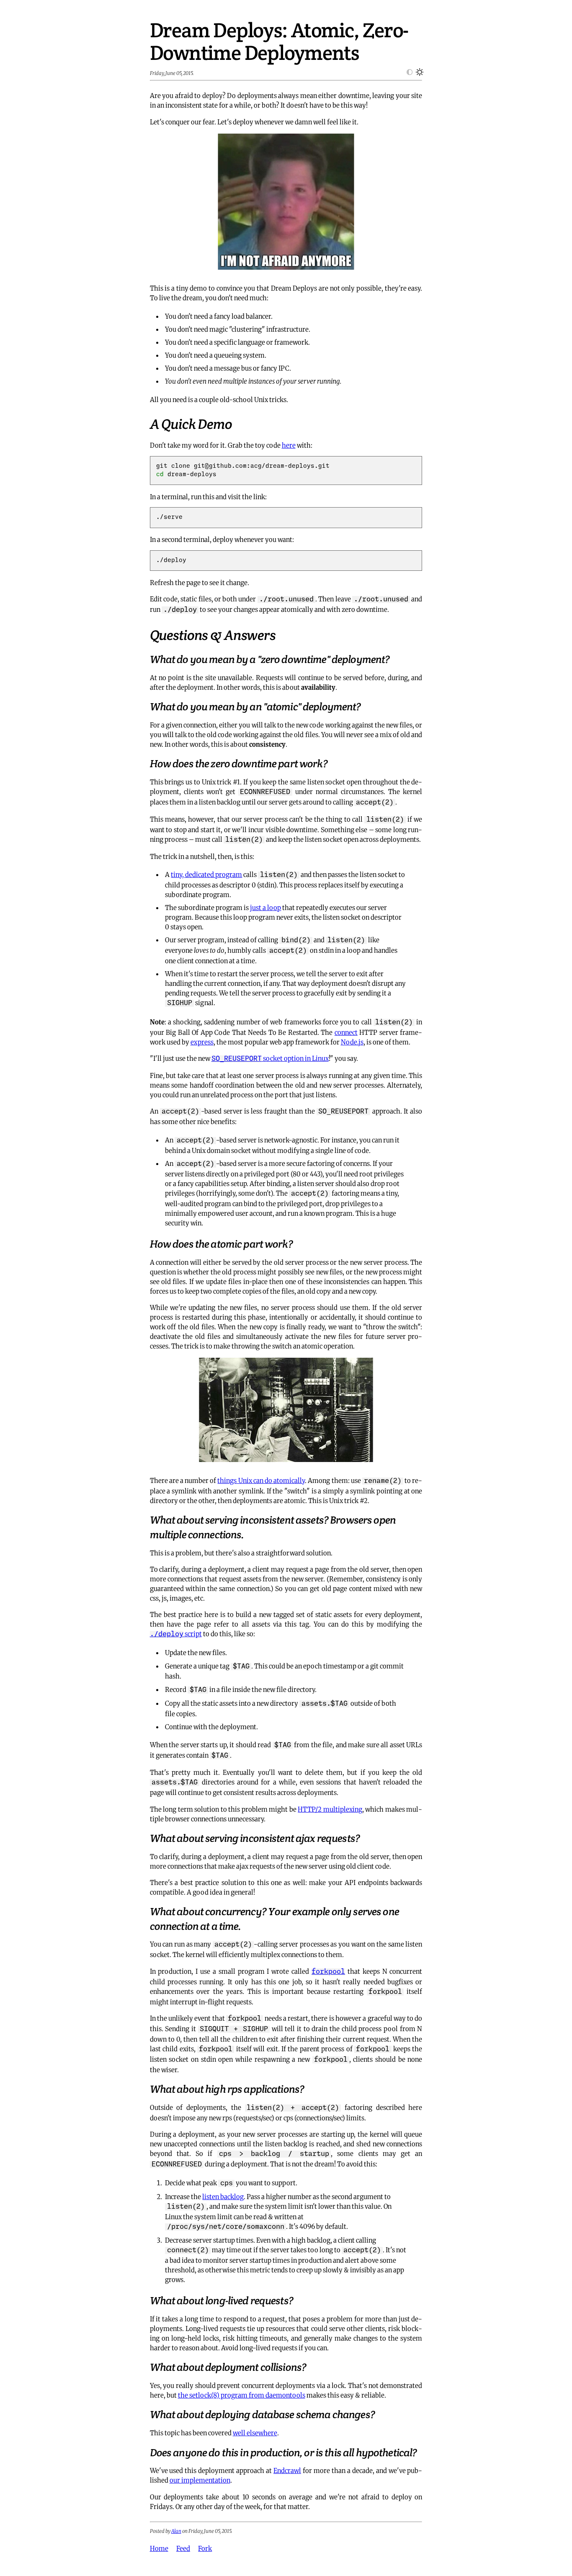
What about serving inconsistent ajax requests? (255, 1838)
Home (159, 2548)
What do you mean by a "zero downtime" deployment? (270, 659)
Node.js (352, 1042)
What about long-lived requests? (222, 2301)
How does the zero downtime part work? (239, 764)
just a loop (265, 908)
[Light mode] (417, 73)
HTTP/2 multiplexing (330, 1809)
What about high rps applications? (227, 2089)
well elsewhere (255, 2433)
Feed (183, 2548)
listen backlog (223, 2197)
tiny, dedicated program (206, 874)
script (176, 1634)
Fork (205, 2548)
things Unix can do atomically (261, 1480)
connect (346, 1032)
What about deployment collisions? (228, 2367)
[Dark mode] (407, 73)
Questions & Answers (213, 635)
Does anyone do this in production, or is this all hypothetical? (283, 2453)
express (202, 1042)
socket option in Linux (270, 1058)
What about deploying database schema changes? (262, 2415)
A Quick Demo (191, 424)
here (289, 445)
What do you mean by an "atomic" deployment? (255, 707)
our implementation (200, 2480)
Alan (176, 2531)
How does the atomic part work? (221, 1244)
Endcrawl (287, 2470)
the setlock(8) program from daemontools (242, 2395)
